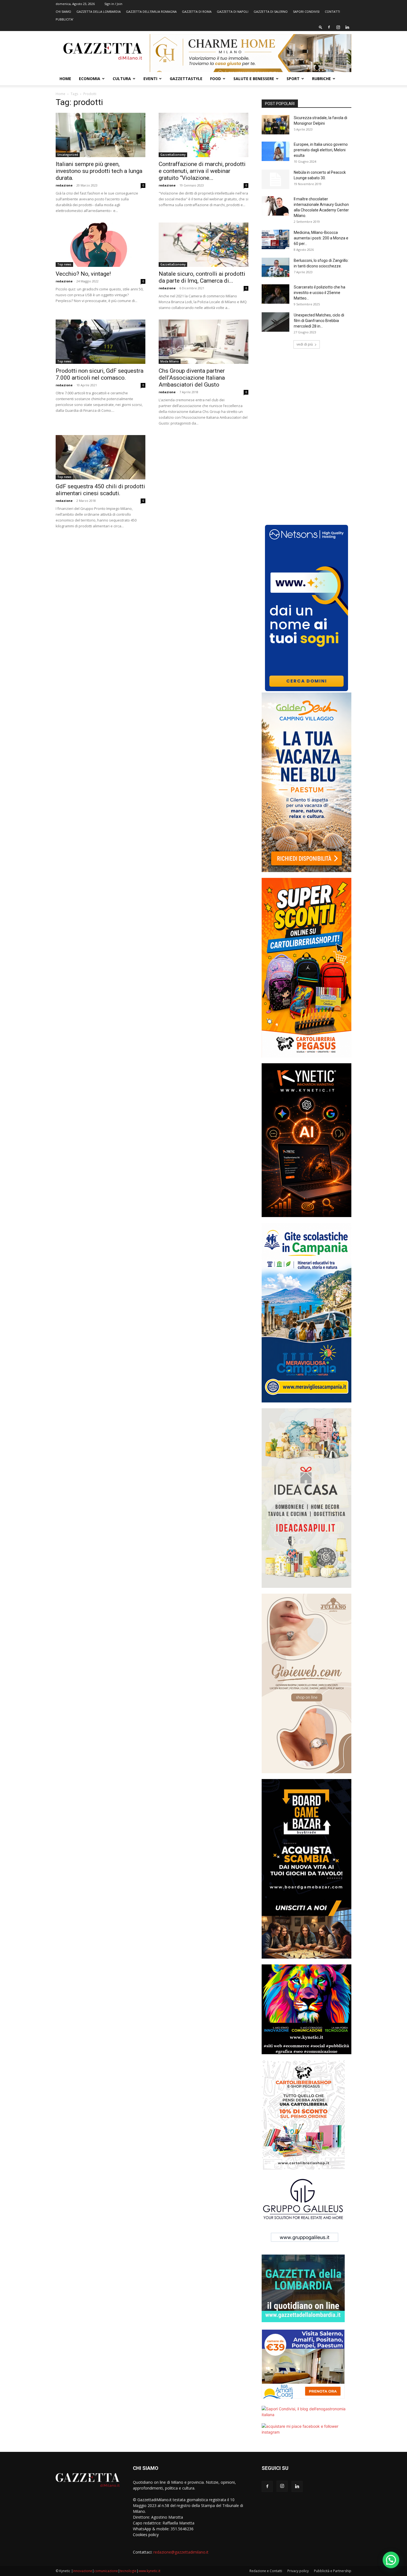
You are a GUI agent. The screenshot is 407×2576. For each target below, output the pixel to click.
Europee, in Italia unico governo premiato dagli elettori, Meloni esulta (321, 150)
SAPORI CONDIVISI (306, 11)
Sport (293, 79)
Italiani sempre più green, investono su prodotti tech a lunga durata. (99, 171)
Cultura (122, 79)
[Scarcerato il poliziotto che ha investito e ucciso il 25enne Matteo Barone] (275, 294)
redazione (64, 185)
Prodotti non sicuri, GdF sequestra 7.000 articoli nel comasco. (100, 374)
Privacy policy (298, 2571)
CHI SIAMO (63, 11)
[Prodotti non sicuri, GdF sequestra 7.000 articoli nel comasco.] (101, 342)
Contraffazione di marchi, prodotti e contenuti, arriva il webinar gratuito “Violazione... (202, 171)
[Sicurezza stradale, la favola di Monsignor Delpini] (275, 125)
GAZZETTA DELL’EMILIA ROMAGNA (151, 11)
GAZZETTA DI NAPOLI (233, 11)
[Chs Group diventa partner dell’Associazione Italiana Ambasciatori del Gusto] (203, 342)
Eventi (150, 79)
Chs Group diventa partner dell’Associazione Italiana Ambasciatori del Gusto (192, 378)
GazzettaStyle (186, 79)
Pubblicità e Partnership (333, 2571)
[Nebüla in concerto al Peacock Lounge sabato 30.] (275, 179)
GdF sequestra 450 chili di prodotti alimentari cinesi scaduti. (100, 490)
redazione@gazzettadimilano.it (181, 2552)
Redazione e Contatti (266, 2571)
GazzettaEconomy (173, 155)
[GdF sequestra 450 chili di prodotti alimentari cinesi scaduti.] (101, 457)
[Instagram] (338, 27)
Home (65, 79)
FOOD (216, 79)
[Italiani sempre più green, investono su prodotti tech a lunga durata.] (101, 135)
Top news (64, 264)
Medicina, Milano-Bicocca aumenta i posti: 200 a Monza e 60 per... (321, 238)
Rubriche (321, 79)
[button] (321, 27)
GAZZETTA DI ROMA (197, 11)
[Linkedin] (347, 27)
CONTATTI (332, 11)
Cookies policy (146, 2535)
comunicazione (106, 2571)
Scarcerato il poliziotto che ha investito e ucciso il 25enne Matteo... (320, 293)
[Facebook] (329, 27)
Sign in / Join (113, 4)
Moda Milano (170, 361)
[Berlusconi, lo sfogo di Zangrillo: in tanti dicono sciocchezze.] (275, 267)
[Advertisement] (306, 397)
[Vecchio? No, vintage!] (101, 245)
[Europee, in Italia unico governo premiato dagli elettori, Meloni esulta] (275, 151)
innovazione (83, 2571)
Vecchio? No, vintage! (83, 274)
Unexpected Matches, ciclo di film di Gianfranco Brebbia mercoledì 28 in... (319, 321)
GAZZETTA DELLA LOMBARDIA (99, 11)
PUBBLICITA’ (65, 19)
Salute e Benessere (254, 79)
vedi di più (305, 344)
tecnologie (128, 2571)
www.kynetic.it (149, 2571)
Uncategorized (68, 155)
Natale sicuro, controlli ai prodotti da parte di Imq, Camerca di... (202, 277)
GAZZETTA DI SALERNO (271, 11)
